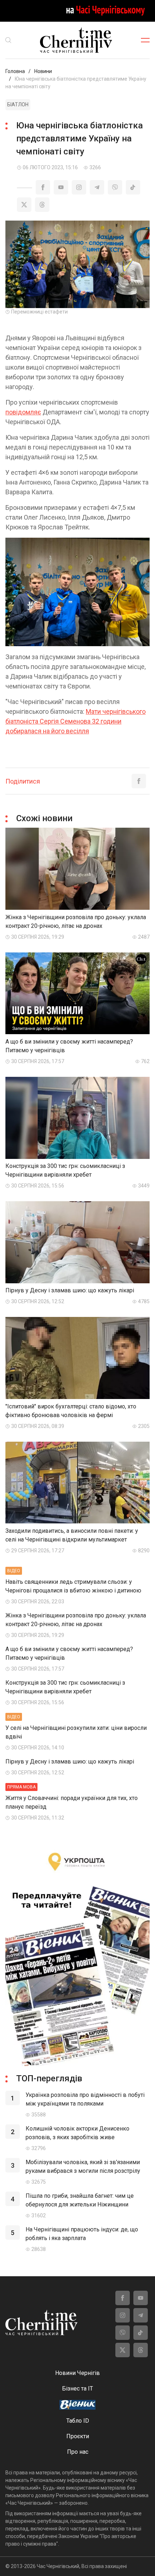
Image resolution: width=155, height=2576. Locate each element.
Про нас (78, 2452)
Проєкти (78, 2436)
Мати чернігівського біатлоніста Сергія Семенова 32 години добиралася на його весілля (76, 721)
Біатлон (18, 105)
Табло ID (78, 2421)
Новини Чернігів (77, 2373)
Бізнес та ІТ (77, 2389)
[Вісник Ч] (77, 2405)
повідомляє (23, 412)
